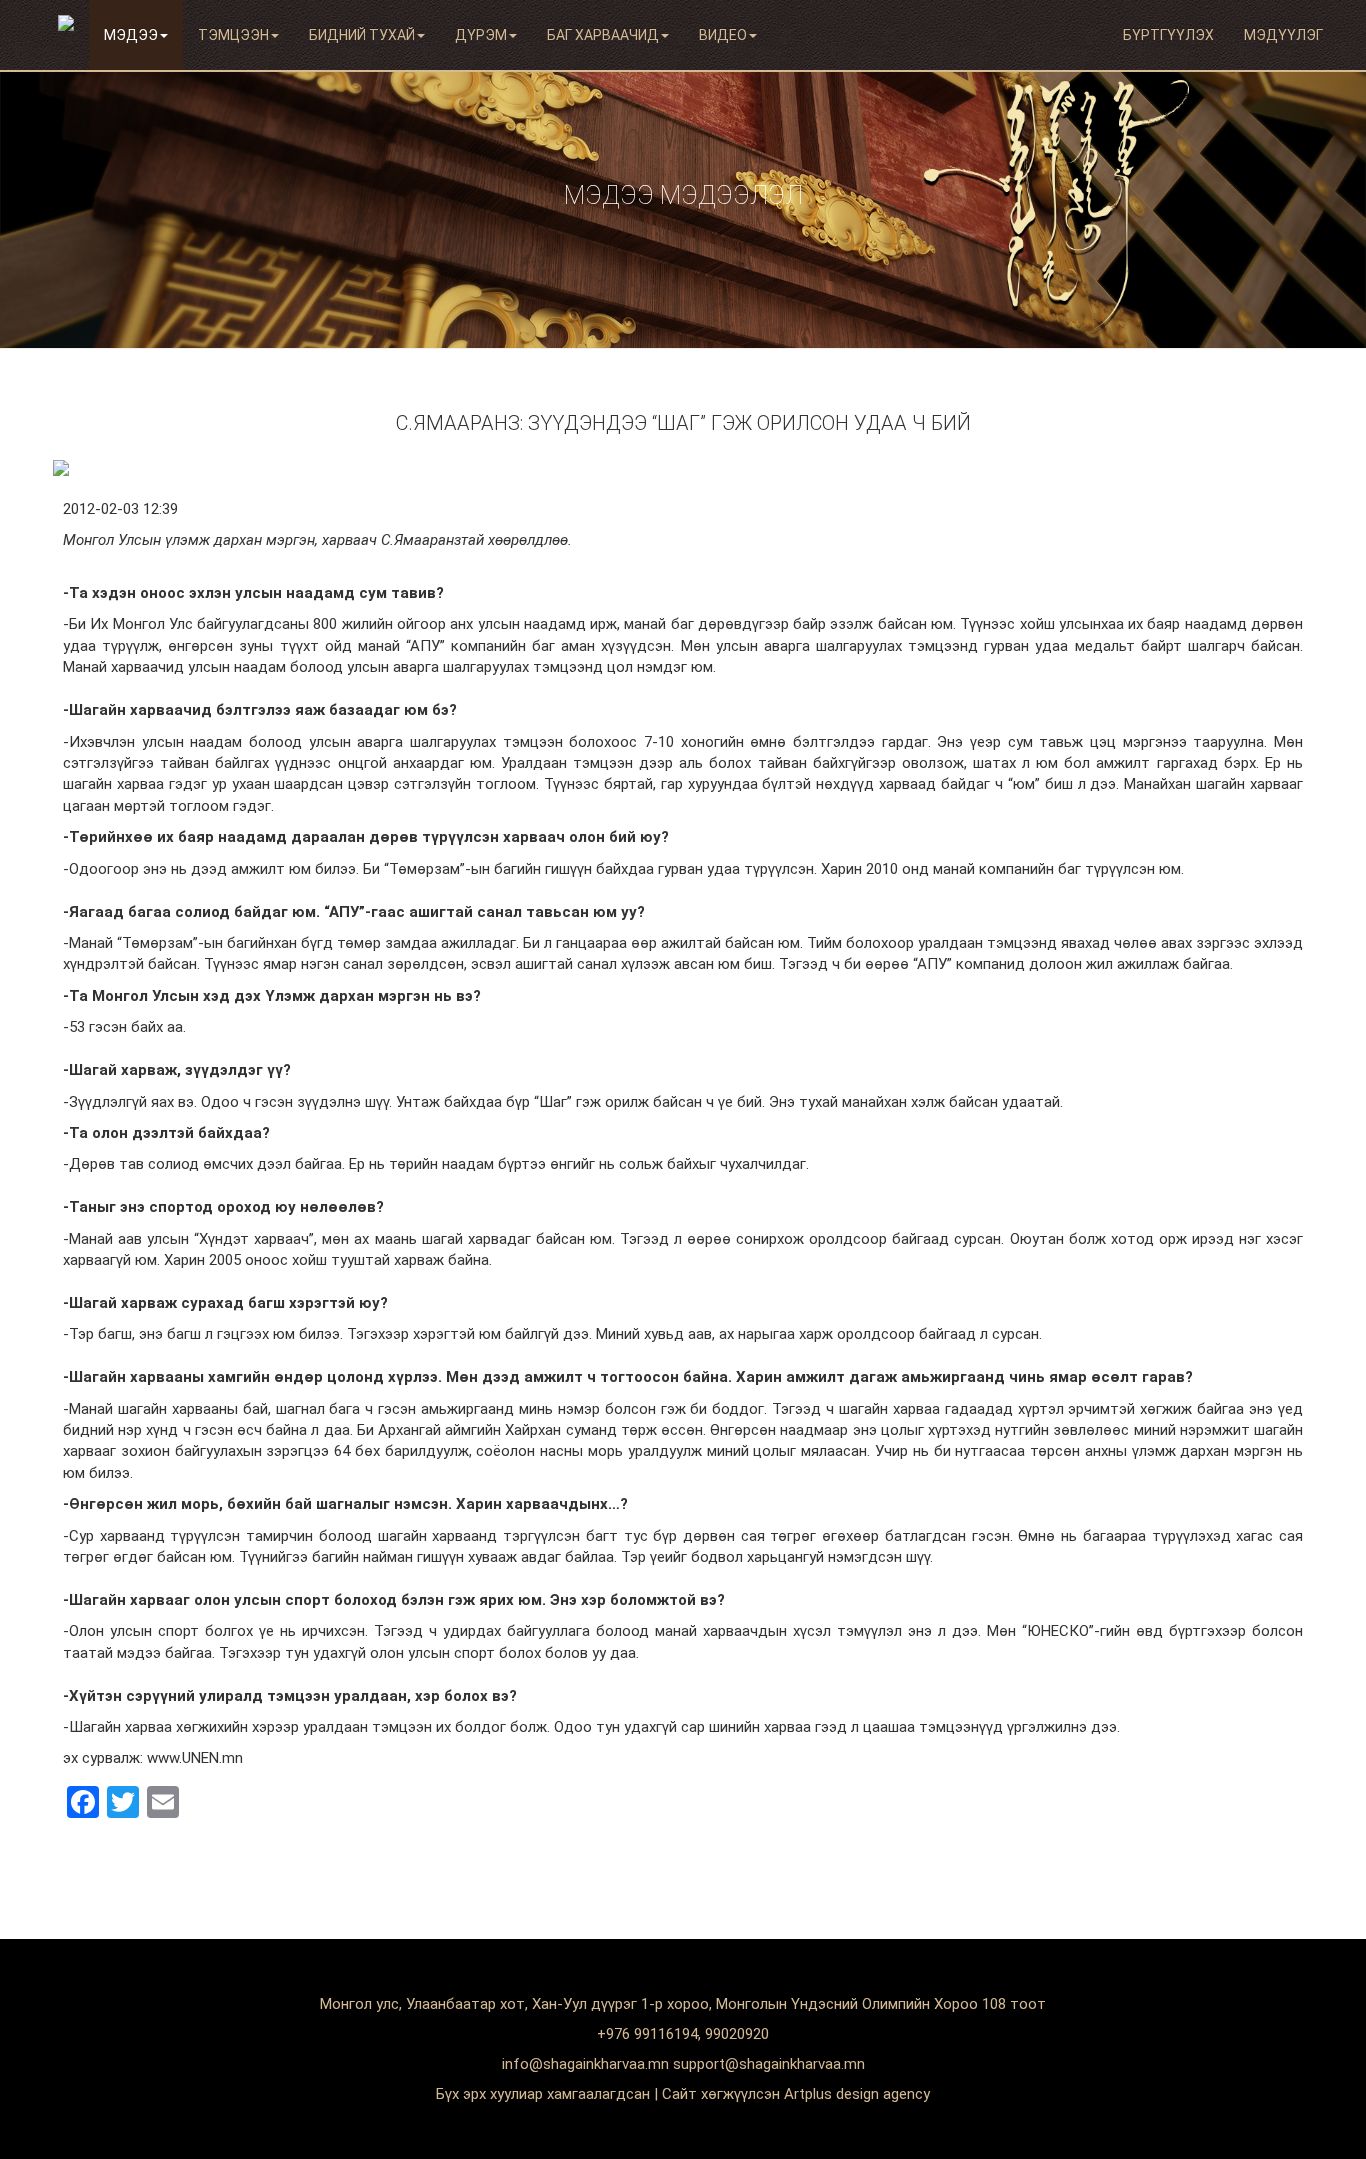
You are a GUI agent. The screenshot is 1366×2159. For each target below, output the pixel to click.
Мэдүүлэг (1283, 35)
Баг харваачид (603, 35)
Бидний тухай (362, 35)
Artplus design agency (857, 2094)
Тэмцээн (233, 35)
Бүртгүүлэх (1168, 35)
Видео (723, 35)
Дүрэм (481, 35)
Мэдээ (131, 35)
